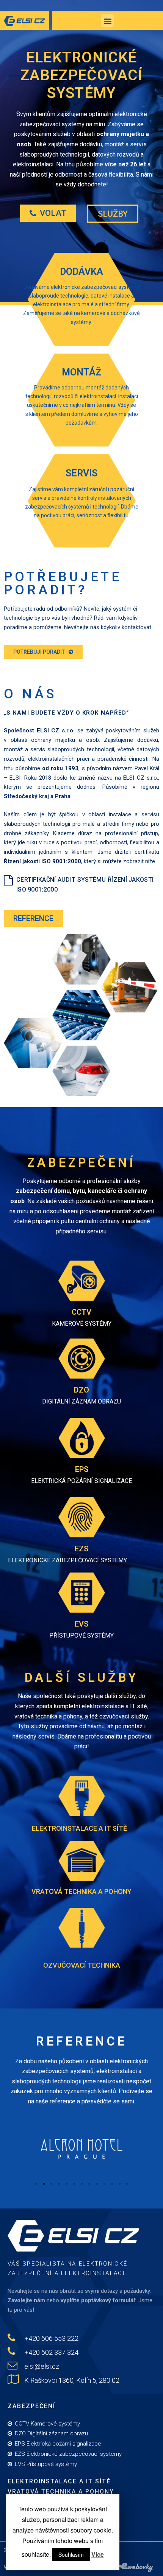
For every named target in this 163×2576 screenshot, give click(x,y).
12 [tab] (119, 2184)
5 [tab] (66, 2184)
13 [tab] (127, 2184)
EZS (81, 1549)
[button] (48, 213)
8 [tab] (89, 2184)
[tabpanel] (81, 2144)
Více (98, 2554)
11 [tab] (112, 2184)
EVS (81, 1624)
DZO (81, 1390)
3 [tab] (51, 2184)
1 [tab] (36, 2184)
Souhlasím (71, 2554)
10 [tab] (104, 2184)
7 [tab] (81, 2184)
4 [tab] (59, 2184)
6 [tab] (74, 2184)
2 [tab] (44, 2184)
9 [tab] (97, 2184)
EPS (82, 1469)
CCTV (81, 1312)
